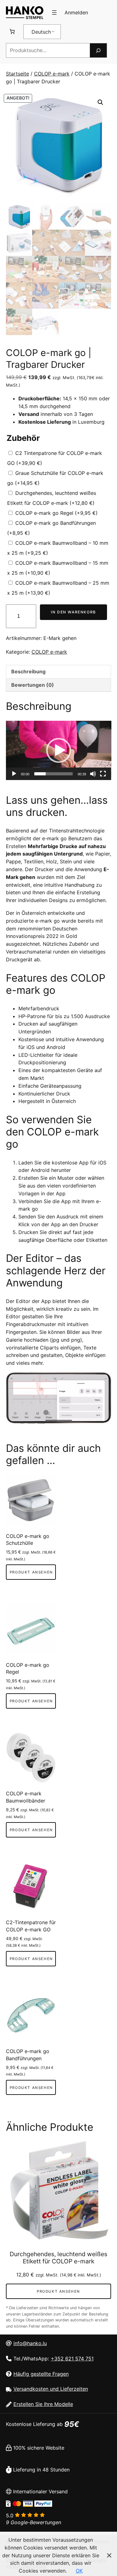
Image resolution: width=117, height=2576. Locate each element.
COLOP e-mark (52, 74)
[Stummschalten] (93, 774)
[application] (59, 750)
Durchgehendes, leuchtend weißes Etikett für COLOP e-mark (58, 2258)
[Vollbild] (103, 774)
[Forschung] (98, 50)
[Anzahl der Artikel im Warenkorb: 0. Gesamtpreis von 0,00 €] (12, 32)
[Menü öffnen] (54, 12)
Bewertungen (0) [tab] (33, 685)
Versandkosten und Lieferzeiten (51, 2389)
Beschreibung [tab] (28, 671)
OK (79, 2571)
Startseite (17, 74)
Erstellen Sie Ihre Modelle (43, 2404)
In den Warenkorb (73, 612)
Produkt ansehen (31, 1572)
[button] (100, 102)
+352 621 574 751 (72, 2359)
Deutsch (41, 32)
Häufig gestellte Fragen (41, 2374)
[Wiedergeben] (14, 774)
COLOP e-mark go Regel (56, 513)
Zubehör (23, 438)
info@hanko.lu (30, 2343)
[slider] (54, 774)
